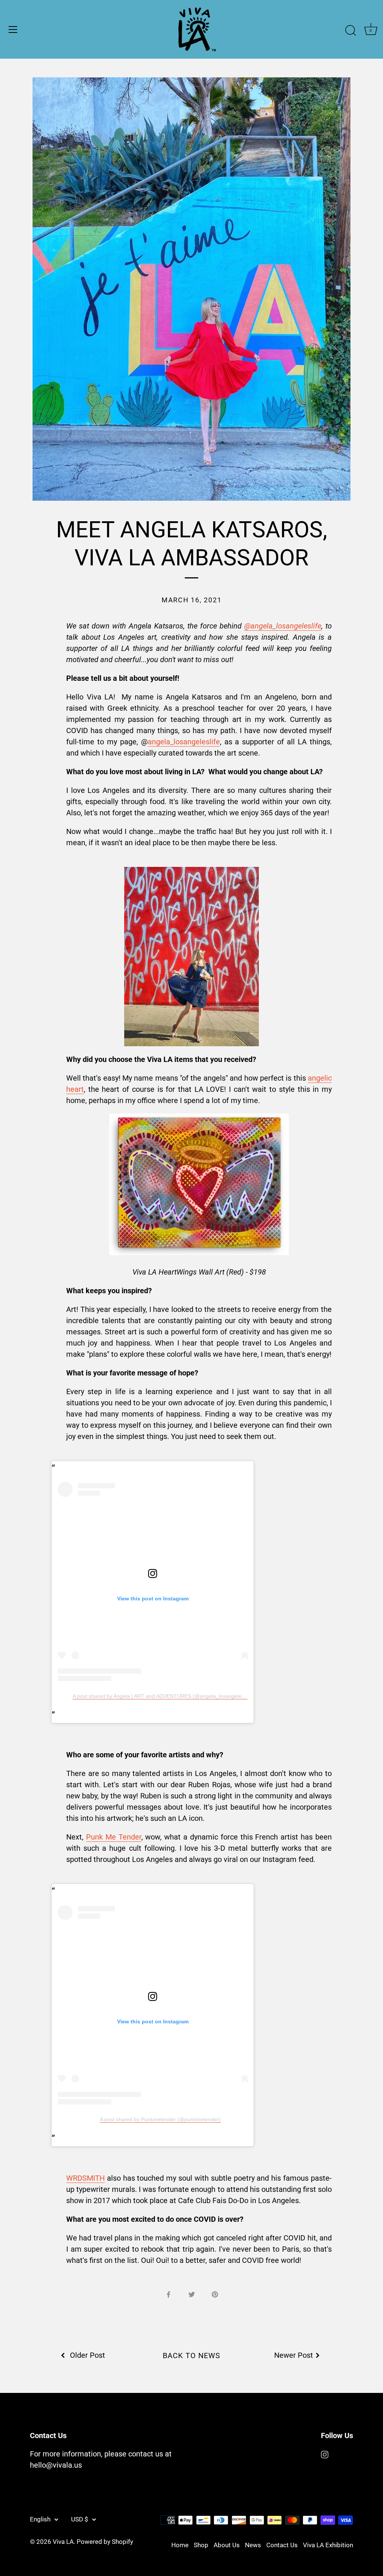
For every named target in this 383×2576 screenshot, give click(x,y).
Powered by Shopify (105, 2542)
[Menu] (13, 30)
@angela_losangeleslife (283, 626)
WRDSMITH (85, 2178)
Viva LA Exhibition (328, 2545)
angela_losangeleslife (184, 742)
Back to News (191, 2356)
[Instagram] (325, 2454)
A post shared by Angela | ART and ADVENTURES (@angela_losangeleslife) (163, 1696)
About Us (227, 2545)
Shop (201, 2545)
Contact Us (282, 2545)
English (40, 2519)
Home (180, 2545)
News (253, 2545)
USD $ (80, 2519)
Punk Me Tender (114, 1837)
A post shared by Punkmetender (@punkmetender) (160, 2119)
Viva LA (63, 2542)
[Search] (350, 31)
